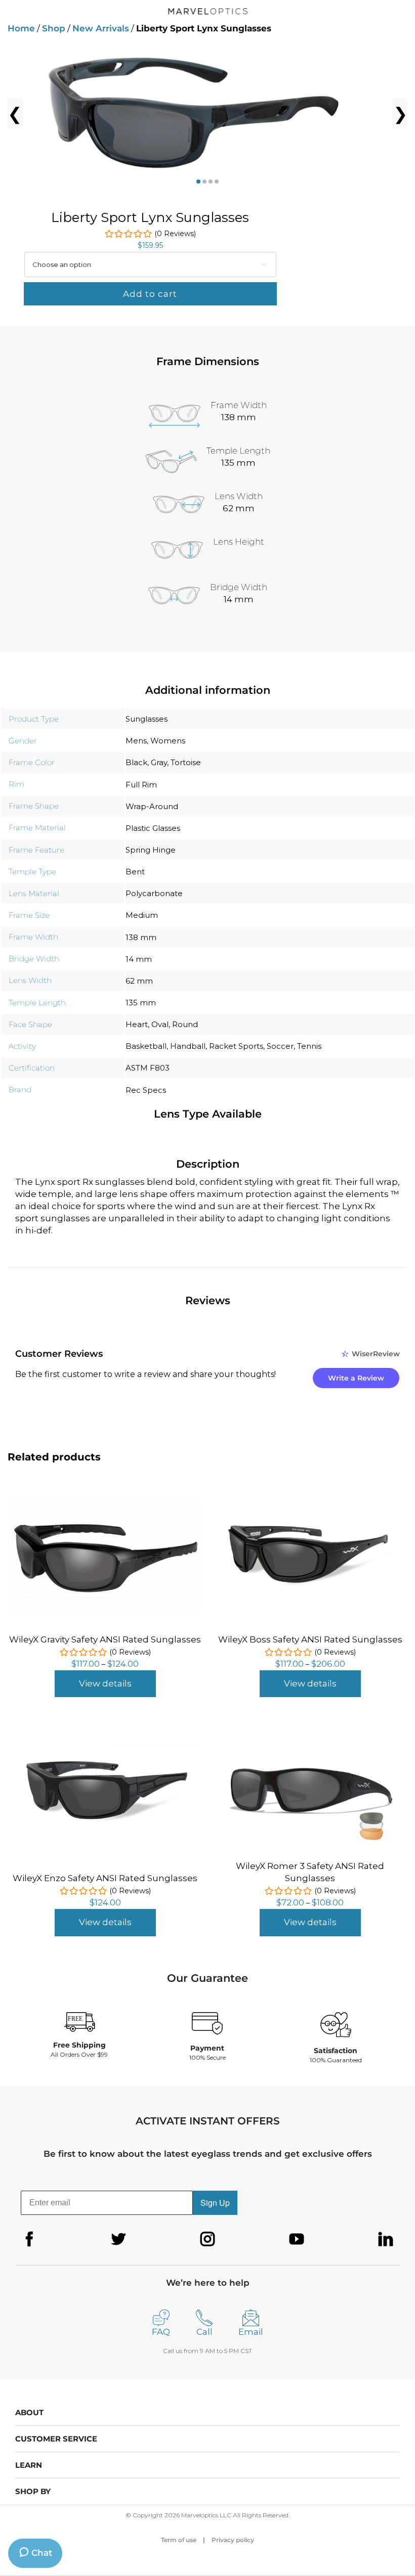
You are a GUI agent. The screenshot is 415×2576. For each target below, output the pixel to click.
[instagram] (207, 2239)
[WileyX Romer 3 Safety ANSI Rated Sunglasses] (310, 1732)
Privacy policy (233, 2540)
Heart (137, 1024)
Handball (188, 1046)
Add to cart (150, 294)
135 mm (141, 1003)
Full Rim (141, 785)
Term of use (179, 2540)
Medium (142, 915)
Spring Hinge (151, 850)
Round (185, 1024)
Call (204, 2332)
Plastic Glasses (153, 828)
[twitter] (118, 2239)
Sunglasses (147, 719)
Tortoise (186, 762)
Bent (135, 872)
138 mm (141, 937)
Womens (168, 741)
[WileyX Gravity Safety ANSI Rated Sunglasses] (105, 1503)
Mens (136, 741)
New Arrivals (101, 28)
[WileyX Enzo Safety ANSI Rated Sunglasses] (105, 1736)
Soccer (280, 1046)
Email (251, 2332)
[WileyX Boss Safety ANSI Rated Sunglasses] (310, 1500)
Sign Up (215, 2203)
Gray (159, 762)
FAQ (161, 2332)
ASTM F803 (148, 1068)
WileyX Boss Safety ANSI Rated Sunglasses (310, 1639)
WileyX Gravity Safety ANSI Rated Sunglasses (105, 1639)
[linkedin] (386, 2239)
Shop (54, 28)
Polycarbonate (154, 893)
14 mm (139, 959)
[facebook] (29, 2239)
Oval (160, 1024)
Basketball (146, 1046)
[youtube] (297, 2239)
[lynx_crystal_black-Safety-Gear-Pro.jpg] (207, 113)
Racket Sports (236, 1046)
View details (105, 1683)
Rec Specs (146, 1090)
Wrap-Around (152, 806)
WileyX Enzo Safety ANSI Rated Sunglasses (105, 1878)
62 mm (139, 981)
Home (21, 28)
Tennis (309, 1046)
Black (136, 762)
